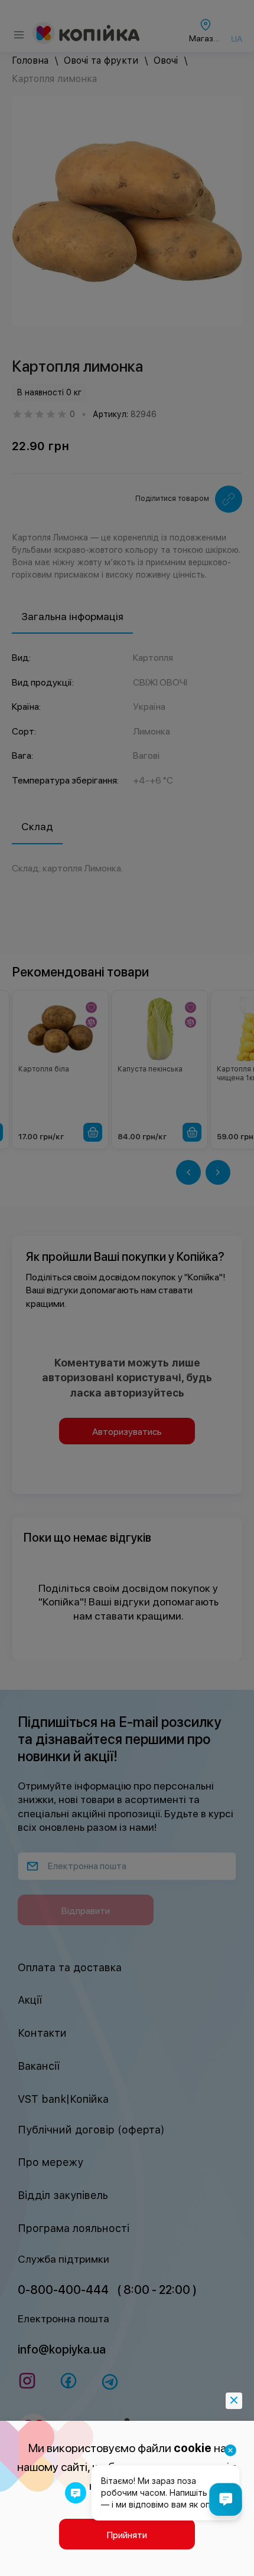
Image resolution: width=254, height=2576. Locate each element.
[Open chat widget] (226, 2499)
